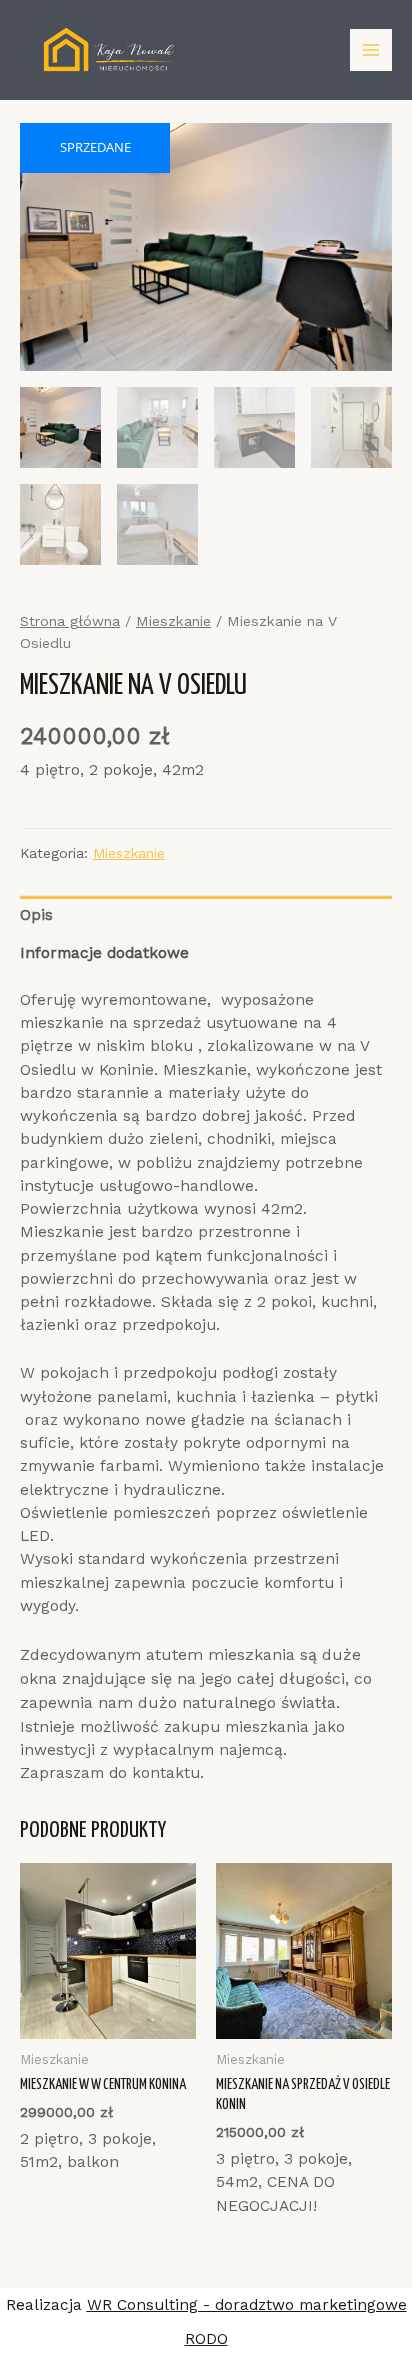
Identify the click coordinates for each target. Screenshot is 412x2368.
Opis (36, 915)
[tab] (206, 915)
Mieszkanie (173, 621)
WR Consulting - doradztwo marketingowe (247, 2305)
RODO (206, 2339)
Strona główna (70, 621)
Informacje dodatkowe (104, 953)
